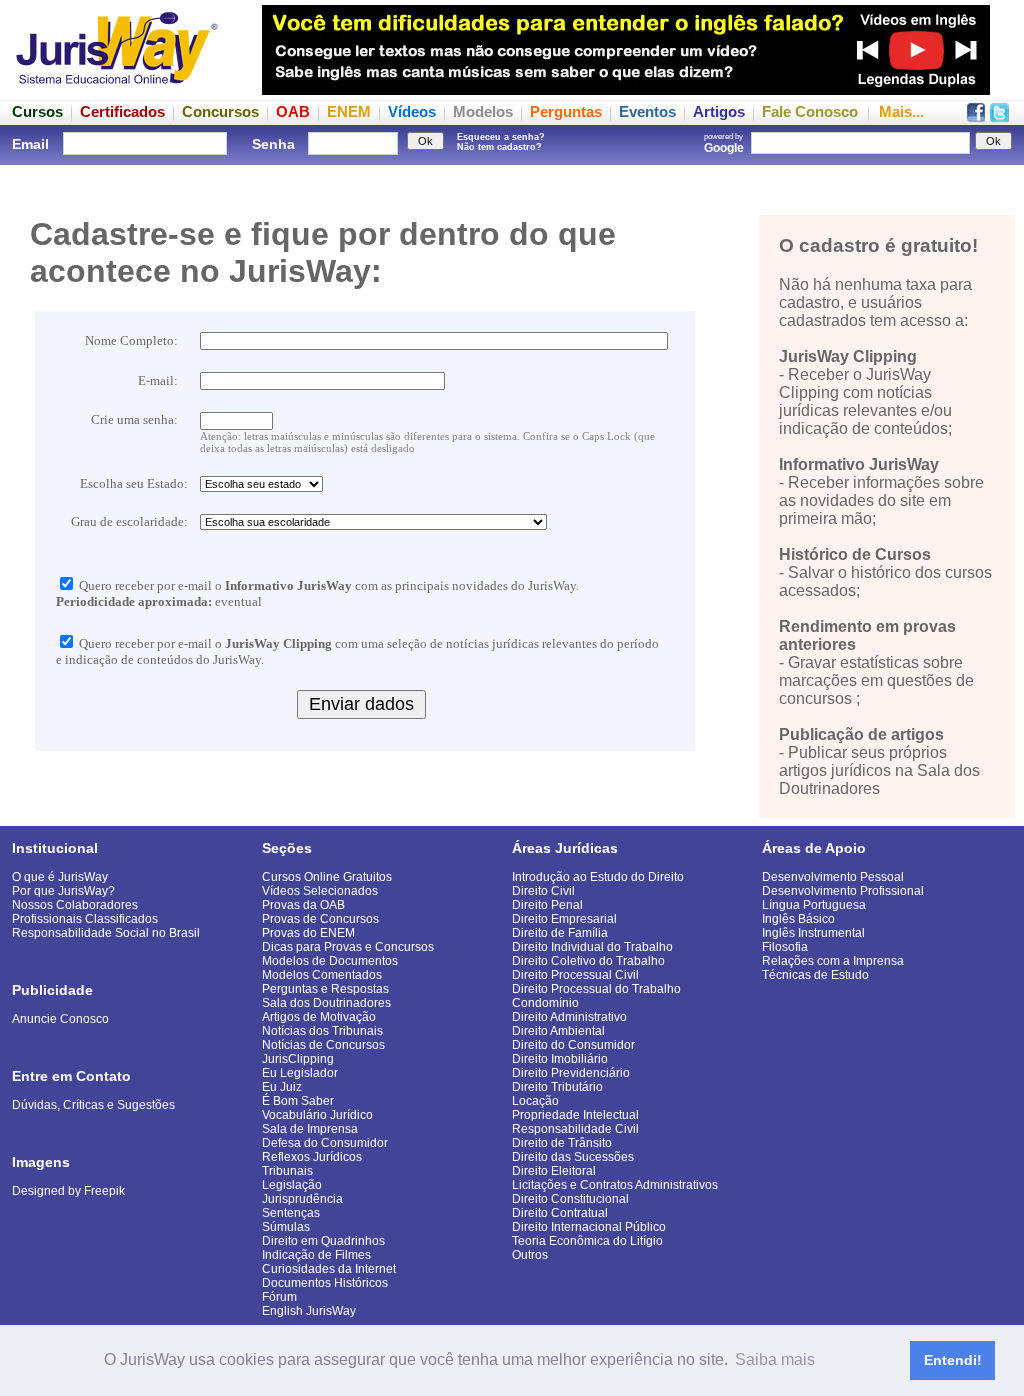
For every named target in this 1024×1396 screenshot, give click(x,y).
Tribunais (287, 1171)
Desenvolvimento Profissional (843, 891)
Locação (535, 1101)
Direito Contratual (560, 1213)
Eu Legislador (300, 1073)
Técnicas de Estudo (815, 975)
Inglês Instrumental (813, 933)
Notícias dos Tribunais (322, 1031)
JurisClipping (298, 1059)
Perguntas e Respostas (325, 989)
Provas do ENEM (308, 933)
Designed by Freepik (68, 1191)
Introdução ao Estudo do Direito (598, 877)
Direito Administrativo (569, 1017)
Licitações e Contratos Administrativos (615, 1185)
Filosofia (785, 947)
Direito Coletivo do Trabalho (588, 961)
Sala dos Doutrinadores (326, 1003)
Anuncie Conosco (60, 1019)
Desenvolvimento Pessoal (833, 877)
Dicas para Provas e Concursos (348, 947)
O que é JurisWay (60, 877)
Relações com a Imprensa (833, 961)
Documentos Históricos (325, 1283)
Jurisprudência (302, 1199)
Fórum (279, 1297)
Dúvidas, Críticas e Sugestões (93, 1105)
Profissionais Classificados (85, 919)
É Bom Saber (298, 1101)
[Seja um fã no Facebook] (976, 116)
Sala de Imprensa (310, 1129)
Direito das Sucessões (573, 1157)
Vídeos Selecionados (320, 891)
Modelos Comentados (322, 975)
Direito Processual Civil (575, 975)
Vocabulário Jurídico (317, 1115)
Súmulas (286, 1227)
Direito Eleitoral (554, 1171)
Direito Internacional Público (589, 1227)
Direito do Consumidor (573, 1045)
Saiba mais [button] (775, 1359)
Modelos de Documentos (330, 961)
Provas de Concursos (320, 919)
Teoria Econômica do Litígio (587, 1241)
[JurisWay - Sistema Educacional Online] (117, 89)
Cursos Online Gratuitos (327, 877)
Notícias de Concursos (323, 1045)
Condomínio (545, 1003)
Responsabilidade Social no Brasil (106, 933)
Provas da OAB (303, 905)
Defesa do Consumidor (325, 1143)
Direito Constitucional (570, 1199)
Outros (530, 1255)
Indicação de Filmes (316, 1255)
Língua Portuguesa (814, 905)
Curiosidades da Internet (329, 1269)
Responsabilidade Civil (575, 1129)
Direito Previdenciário (571, 1073)
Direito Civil (543, 891)
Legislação (292, 1185)
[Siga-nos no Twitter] (999, 116)
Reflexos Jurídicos (312, 1157)
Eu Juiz (282, 1087)
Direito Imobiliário (560, 1059)
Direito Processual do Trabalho (596, 989)
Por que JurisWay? (63, 891)
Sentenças (291, 1213)
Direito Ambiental (558, 1031)
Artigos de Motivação (319, 1017)
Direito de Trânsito (562, 1143)
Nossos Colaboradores (75, 905)
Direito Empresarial (564, 919)
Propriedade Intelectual (575, 1115)
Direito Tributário (557, 1087)
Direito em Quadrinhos (323, 1241)
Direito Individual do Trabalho (592, 947)
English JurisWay (309, 1311)
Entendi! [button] (953, 1360)
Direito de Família (560, 933)
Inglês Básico (798, 919)
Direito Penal (547, 905)
